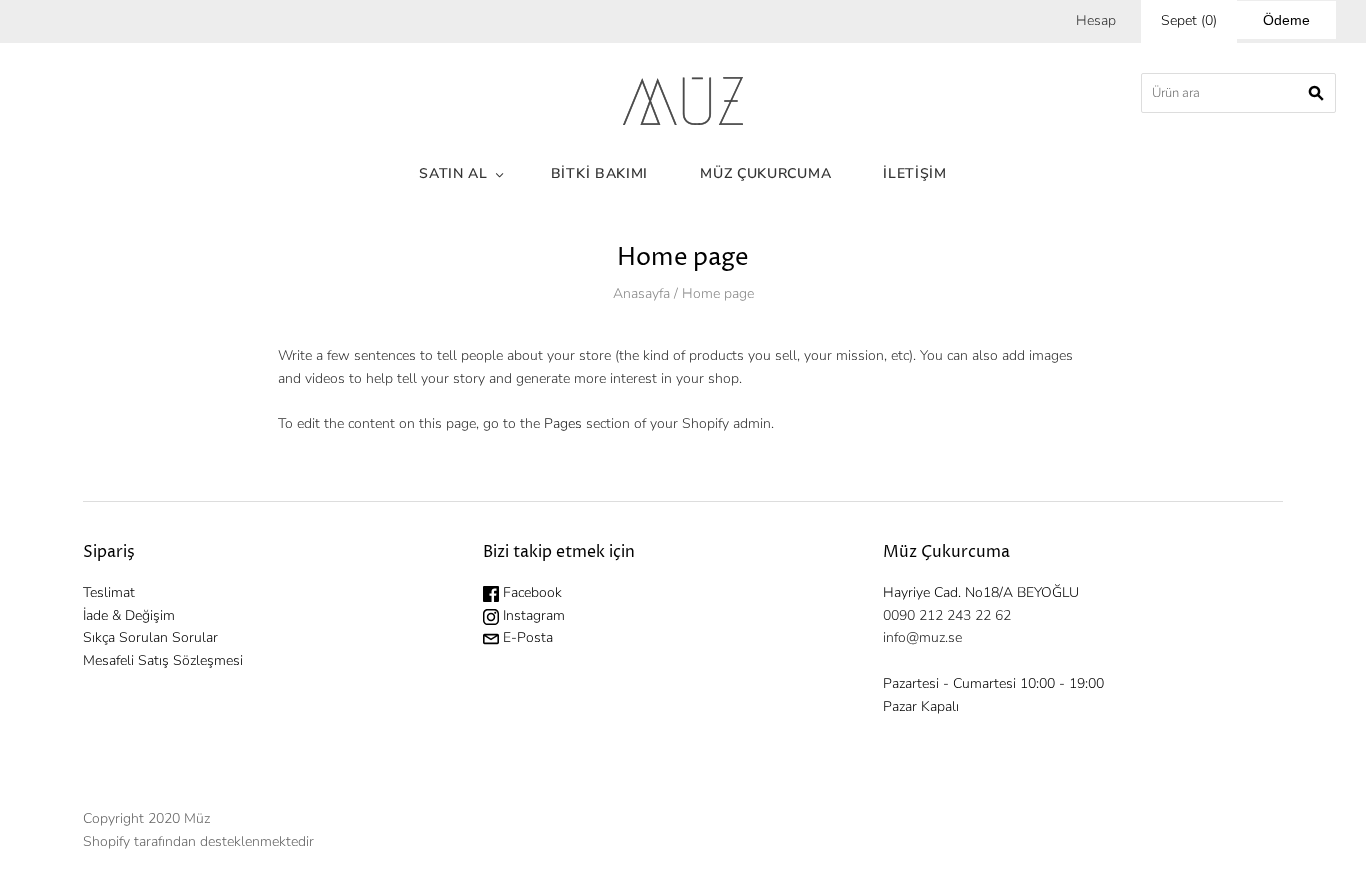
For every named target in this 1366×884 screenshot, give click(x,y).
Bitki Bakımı (599, 173)
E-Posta (526, 637)
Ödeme (1286, 20)
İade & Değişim (129, 615)
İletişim (915, 173)
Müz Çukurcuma (765, 173)
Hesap (1096, 20)
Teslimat (109, 592)
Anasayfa (641, 293)
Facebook (530, 592)
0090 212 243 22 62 (947, 615)
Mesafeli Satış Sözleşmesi (163, 660)
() (1189, 20)
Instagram (532, 615)
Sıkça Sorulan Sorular (150, 637)
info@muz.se (922, 637)
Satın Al (453, 173)
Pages (563, 423)
